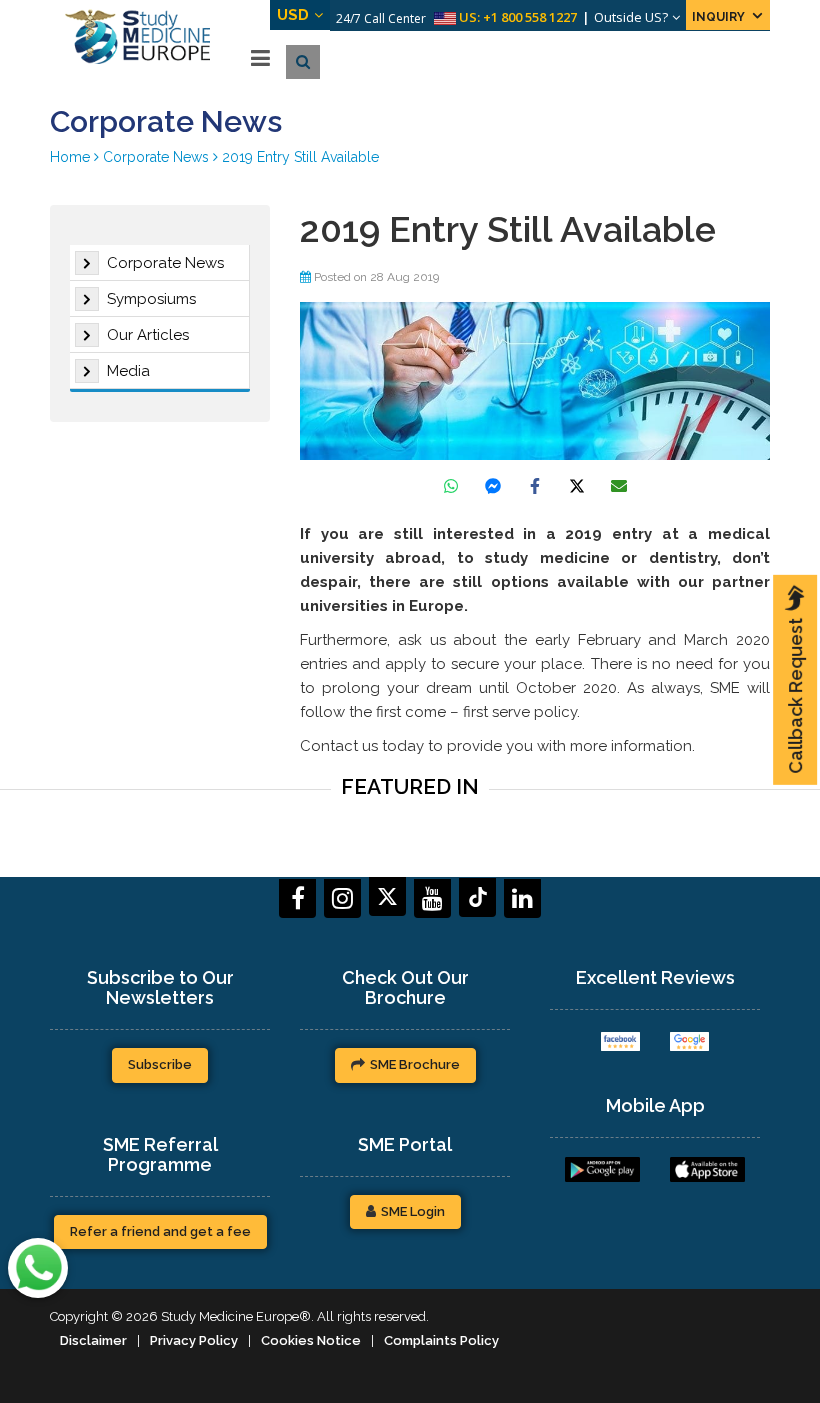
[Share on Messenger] (493, 486)
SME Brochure (415, 1064)
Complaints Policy (441, 1340)
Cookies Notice (311, 1340)
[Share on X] (577, 486)
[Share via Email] (619, 486)
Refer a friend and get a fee (160, 1231)
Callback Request (795, 696)
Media (128, 371)
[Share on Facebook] (535, 486)
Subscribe (160, 1064)
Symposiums (151, 299)
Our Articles (148, 335)
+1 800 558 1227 (530, 17)
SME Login (413, 1211)
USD (293, 15)
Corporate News (165, 263)
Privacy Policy (194, 1340)
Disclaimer (93, 1340)
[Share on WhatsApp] (451, 486)
